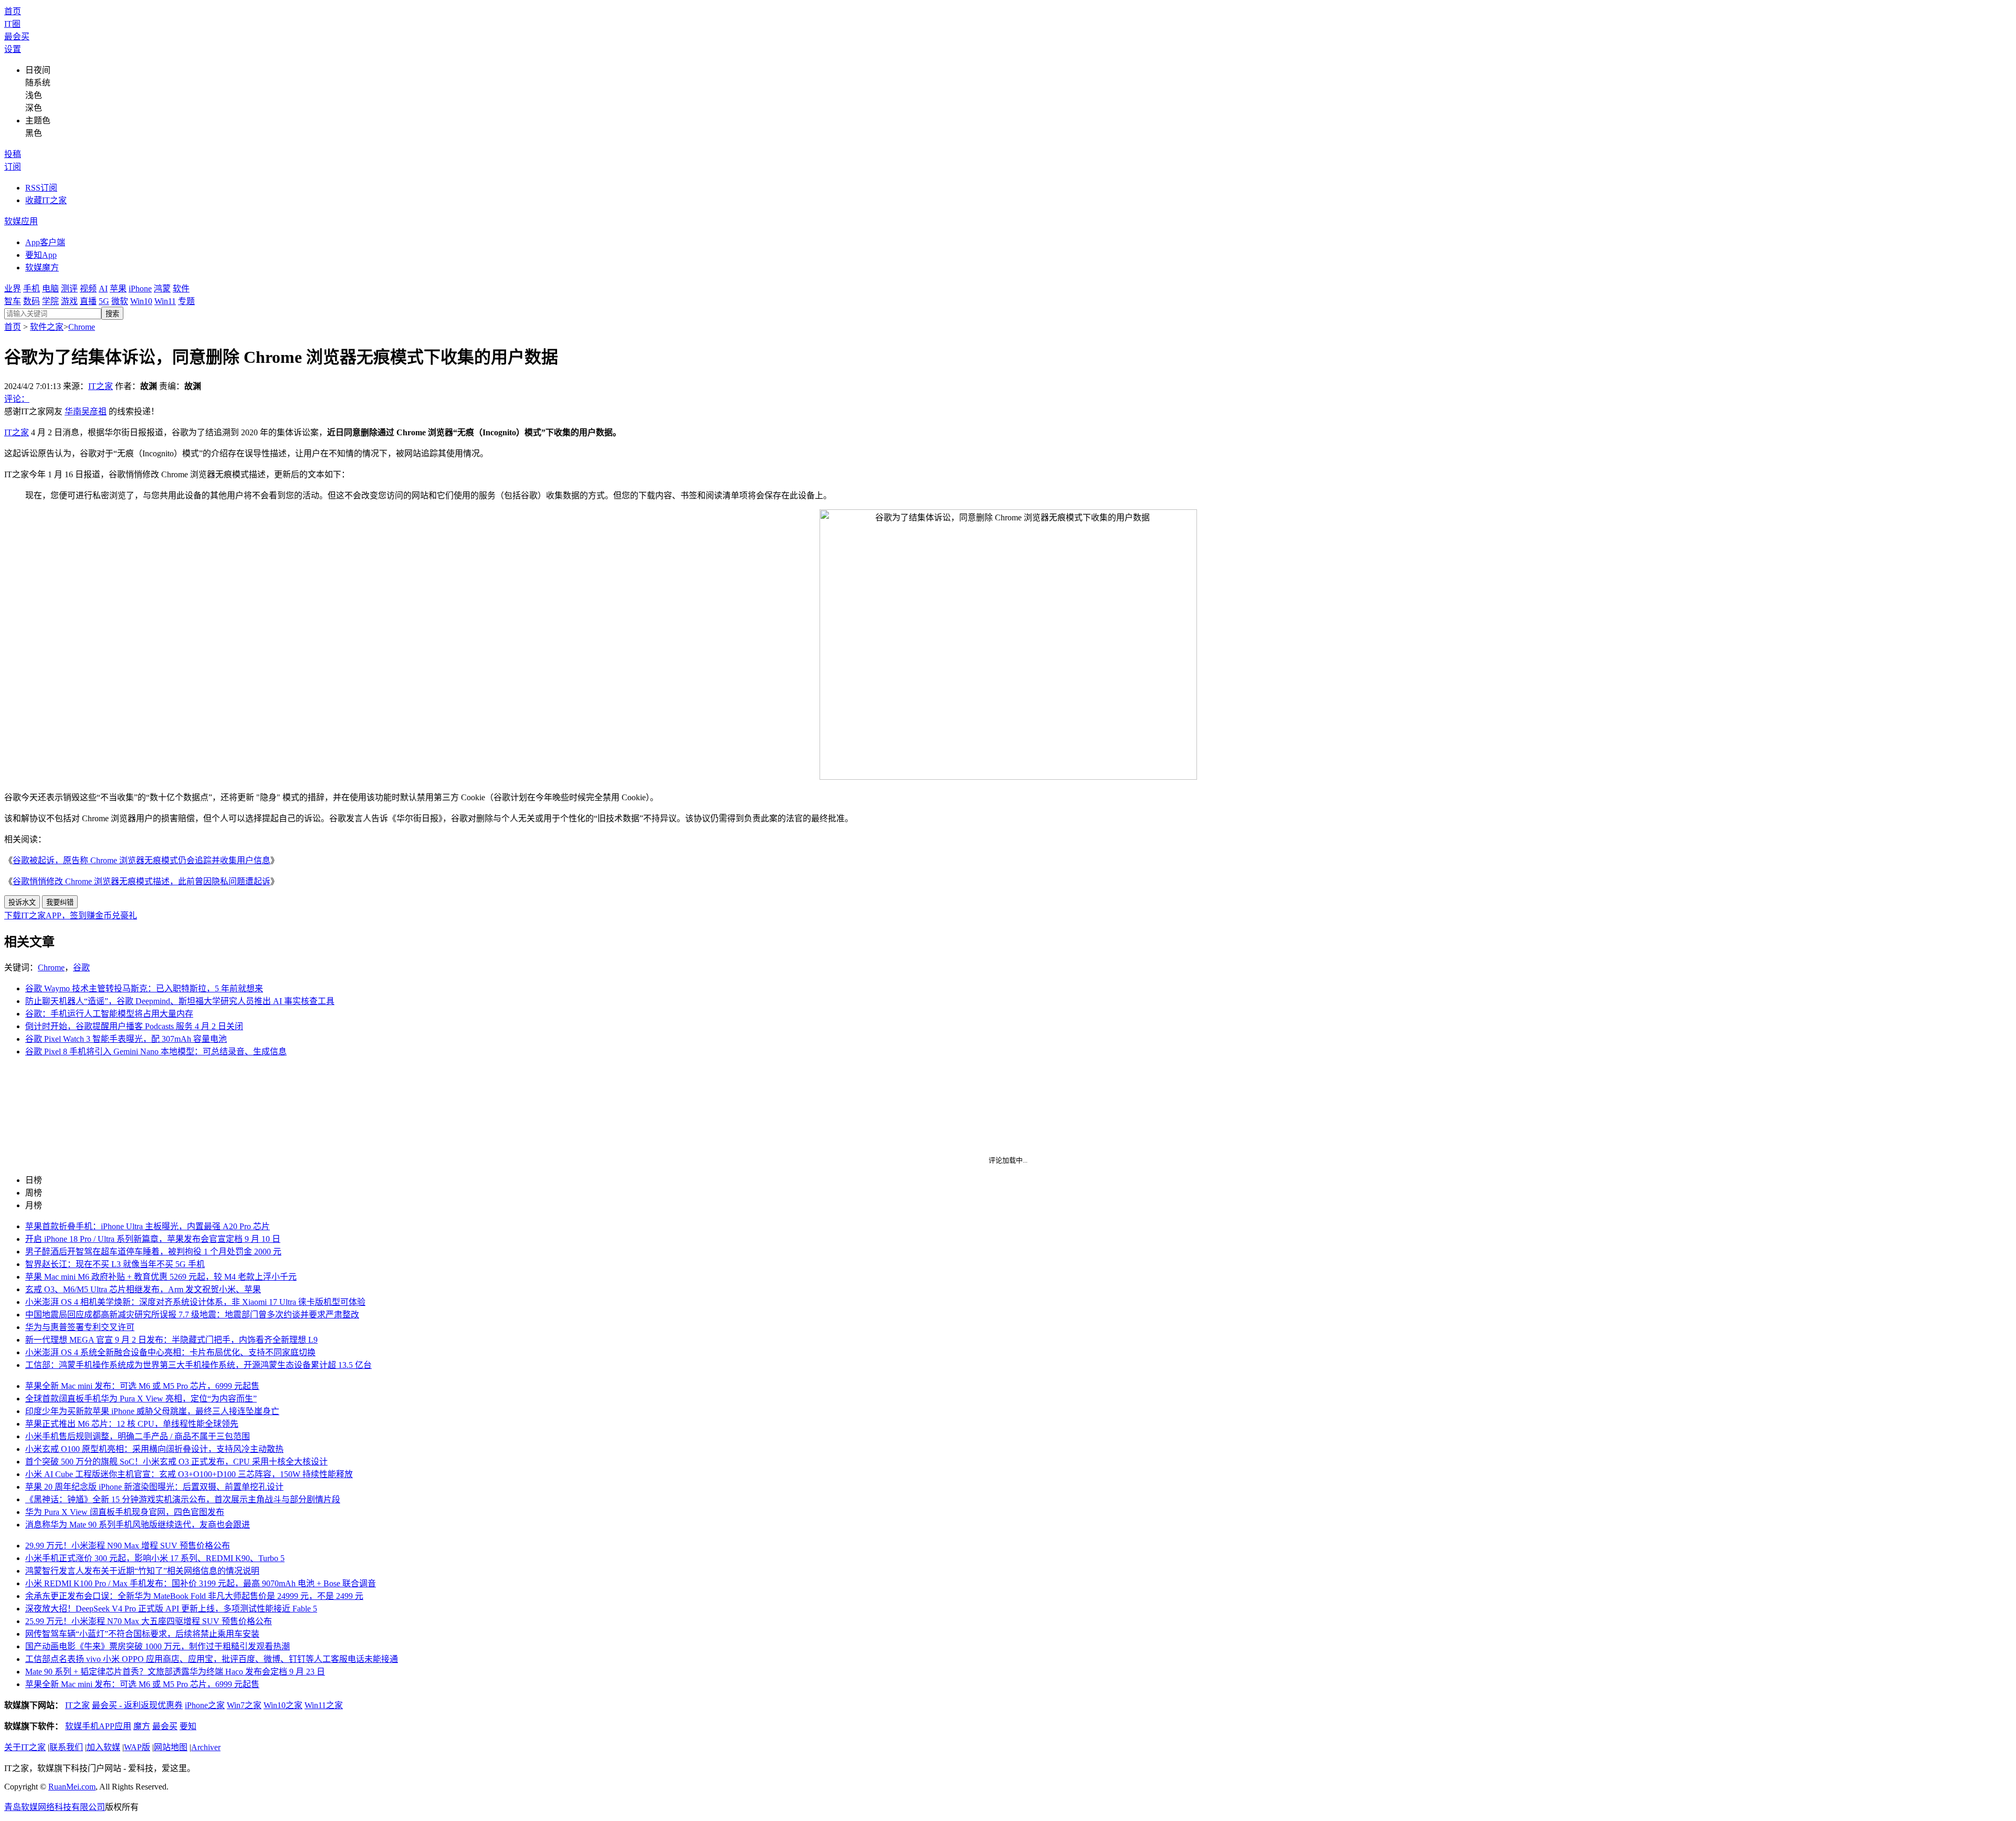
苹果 (118, 289)
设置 (13, 49)
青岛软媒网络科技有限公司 (55, 1807)
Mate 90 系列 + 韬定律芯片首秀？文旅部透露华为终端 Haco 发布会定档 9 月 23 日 (175, 1672)
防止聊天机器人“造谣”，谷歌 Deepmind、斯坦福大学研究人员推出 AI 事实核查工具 (180, 1001)
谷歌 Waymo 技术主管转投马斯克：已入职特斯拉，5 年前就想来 (144, 988)
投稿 (13, 154)
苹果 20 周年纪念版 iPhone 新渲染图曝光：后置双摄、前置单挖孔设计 (154, 1487)
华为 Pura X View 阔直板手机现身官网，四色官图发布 (125, 1512)
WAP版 (137, 1747)
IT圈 (12, 24)
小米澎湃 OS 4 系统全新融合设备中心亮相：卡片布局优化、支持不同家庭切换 (170, 1352)
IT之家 (101, 386)
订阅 (13, 167)
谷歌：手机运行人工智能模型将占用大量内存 (109, 1014)
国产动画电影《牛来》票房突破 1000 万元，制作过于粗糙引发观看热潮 (157, 1646)
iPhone (140, 289)
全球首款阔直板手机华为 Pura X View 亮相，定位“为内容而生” (141, 1399)
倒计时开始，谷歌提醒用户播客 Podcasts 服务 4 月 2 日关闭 (134, 1026)
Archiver (206, 1747)
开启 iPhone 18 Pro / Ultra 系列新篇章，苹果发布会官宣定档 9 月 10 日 (153, 1239)
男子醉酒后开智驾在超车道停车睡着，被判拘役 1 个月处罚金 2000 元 (153, 1252)
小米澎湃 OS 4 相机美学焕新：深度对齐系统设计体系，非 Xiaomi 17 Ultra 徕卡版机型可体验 (195, 1302)
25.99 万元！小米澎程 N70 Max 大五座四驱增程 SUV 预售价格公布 (149, 1621)
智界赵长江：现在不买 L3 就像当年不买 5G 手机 (115, 1264)
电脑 (50, 289)
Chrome (82, 327)
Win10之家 (283, 1705)
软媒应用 (21, 221)
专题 (186, 301)
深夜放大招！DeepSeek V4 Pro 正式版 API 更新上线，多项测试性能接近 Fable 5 (171, 1609)
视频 (88, 289)
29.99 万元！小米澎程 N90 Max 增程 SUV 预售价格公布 (128, 1546)
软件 (181, 289)
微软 (120, 301)
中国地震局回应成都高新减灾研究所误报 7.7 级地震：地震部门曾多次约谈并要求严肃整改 (192, 1315)
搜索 (112, 314)
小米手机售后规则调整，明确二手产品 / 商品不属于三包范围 (138, 1436)
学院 (50, 301)
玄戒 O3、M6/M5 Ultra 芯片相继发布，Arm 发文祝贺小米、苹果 (143, 1289)
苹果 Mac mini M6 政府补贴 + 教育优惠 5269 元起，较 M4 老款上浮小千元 (161, 1277)
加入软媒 (103, 1747)
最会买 (17, 36)
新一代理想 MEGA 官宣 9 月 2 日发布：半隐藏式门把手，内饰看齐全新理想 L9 (171, 1340)
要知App (41, 255)
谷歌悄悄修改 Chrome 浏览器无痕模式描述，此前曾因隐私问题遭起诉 (141, 881)
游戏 (69, 301)
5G (104, 301)
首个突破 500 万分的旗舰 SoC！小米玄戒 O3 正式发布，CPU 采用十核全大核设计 (176, 1462)
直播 (88, 301)
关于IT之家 (25, 1747)
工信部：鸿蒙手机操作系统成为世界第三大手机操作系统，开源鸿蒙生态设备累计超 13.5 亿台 (198, 1365)
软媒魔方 (42, 268)
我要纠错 (60, 902)
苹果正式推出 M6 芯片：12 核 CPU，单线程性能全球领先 (132, 1424)
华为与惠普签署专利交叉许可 (80, 1327)
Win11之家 (324, 1705)
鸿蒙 (162, 289)
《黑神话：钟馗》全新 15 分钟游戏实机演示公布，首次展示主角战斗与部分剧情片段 (183, 1499)
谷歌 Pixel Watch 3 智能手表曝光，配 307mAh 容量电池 (126, 1039)
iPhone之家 (205, 1705)
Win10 (141, 301)
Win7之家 (244, 1705)
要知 (188, 1726)
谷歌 (81, 967)
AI (103, 289)
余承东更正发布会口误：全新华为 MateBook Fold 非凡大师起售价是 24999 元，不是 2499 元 (194, 1596)
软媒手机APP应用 (98, 1726)
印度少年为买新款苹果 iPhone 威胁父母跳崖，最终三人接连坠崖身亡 (152, 1411)
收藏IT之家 (46, 200)
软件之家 (47, 327)
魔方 (142, 1726)
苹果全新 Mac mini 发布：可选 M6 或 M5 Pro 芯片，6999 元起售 (142, 1386)
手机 (31, 289)
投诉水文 (22, 902)
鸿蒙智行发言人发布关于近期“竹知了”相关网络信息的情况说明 (142, 1571)
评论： (17, 399)
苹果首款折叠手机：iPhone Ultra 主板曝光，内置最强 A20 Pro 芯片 (148, 1226)
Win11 (165, 301)
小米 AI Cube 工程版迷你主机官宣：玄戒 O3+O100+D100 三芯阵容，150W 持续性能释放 (189, 1474)
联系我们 (66, 1747)
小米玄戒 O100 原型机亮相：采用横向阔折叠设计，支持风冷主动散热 (154, 1449)
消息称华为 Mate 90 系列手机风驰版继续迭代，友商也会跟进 (138, 1525)
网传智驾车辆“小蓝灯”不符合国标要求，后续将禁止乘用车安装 (142, 1634)
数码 (31, 301)
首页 (13, 11)
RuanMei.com (72, 1787)
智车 (13, 301)
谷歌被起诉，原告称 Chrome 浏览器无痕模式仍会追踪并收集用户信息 (141, 860)
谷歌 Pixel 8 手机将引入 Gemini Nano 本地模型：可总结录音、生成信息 (156, 1051)
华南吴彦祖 (86, 411)
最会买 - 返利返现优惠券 (137, 1705)
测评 (69, 289)
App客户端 (45, 242)
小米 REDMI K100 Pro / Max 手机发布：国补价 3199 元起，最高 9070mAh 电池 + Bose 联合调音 (201, 1583)
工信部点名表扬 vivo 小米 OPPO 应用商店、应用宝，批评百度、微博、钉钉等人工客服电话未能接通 (212, 1659)
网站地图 (171, 1747)
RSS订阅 (41, 188)
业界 (13, 289)
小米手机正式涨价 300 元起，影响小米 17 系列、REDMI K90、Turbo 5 (155, 1558)
